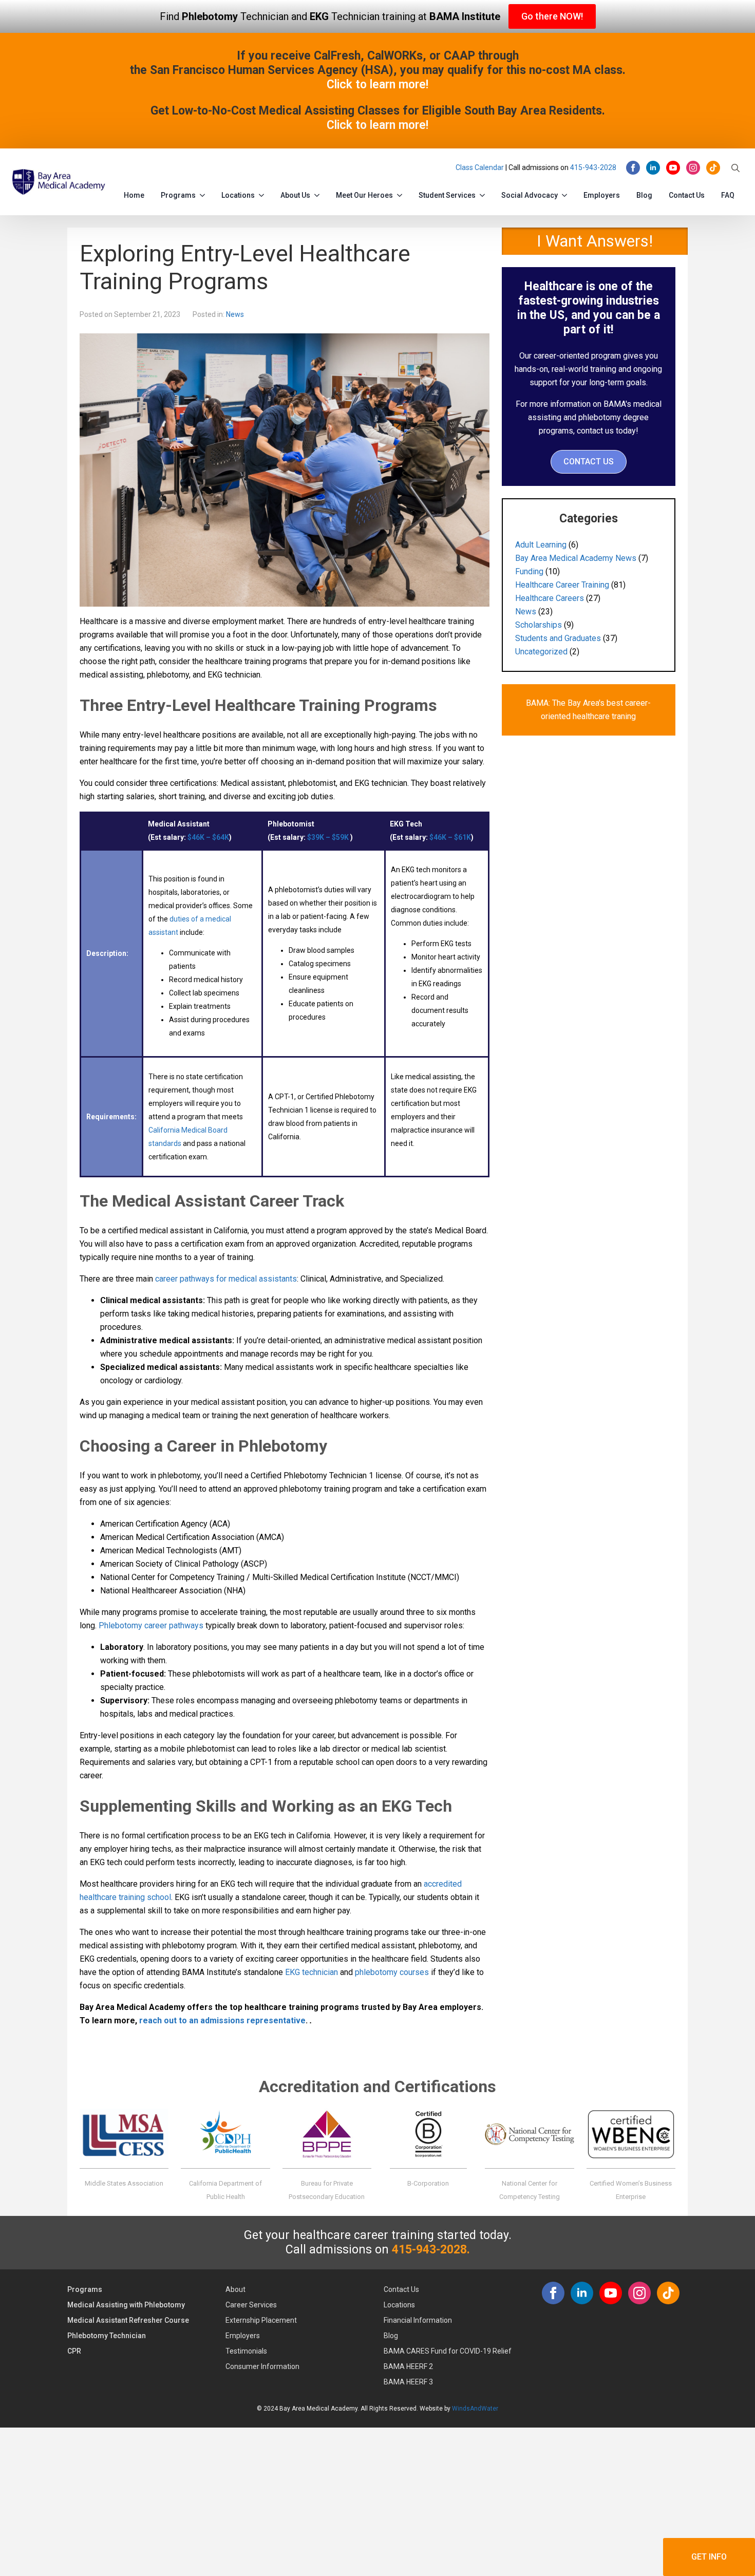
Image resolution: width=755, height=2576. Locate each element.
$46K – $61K (450, 837)
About (235, 2289)
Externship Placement (261, 2320)
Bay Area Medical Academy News (576, 558)
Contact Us (687, 195)
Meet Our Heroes (364, 195)
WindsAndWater (475, 2409)
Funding (529, 571)
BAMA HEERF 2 (408, 2366)
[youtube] (673, 168)
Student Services (447, 195)
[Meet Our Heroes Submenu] (402, 193)
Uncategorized (541, 652)
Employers (602, 195)
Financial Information (418, 2320)
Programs (178, 195)
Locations (238, 195)
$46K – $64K (208, 837)
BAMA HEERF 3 (408, 2382)
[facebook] (633, 168)
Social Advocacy (530, 195)
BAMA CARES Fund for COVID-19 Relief (448, 2351)
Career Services (251, 2305)
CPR (74, 2351)
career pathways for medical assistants (226, 1279)
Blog (644, 195)
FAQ (728, 195)
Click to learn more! (377, 84)
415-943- (585, 167)
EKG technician (312, 1972)
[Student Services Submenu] (484, 193)
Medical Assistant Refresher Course (128, 2320)
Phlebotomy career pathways (151, 1625)
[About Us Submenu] (319, 193)
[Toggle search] (735, 168)
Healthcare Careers (550, 598)
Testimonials (246, 2351)
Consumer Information (262, 2366)
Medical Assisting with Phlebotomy (126, 2305)
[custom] (713, 168)
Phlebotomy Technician (107, 2336)
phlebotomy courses (392, 1972)
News (235, 314)
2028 (608, 167)
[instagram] (693, 168)
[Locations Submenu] (263, 193)
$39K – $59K (328, 837)
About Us (295, 195)
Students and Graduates (558, 638)
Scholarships (539, 625)
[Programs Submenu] (204, 193)
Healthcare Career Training (562, 585)
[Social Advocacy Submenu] (567, 193)
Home (134, 195)
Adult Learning (541, 545)
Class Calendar (480, 167)
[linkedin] (653, 168)
